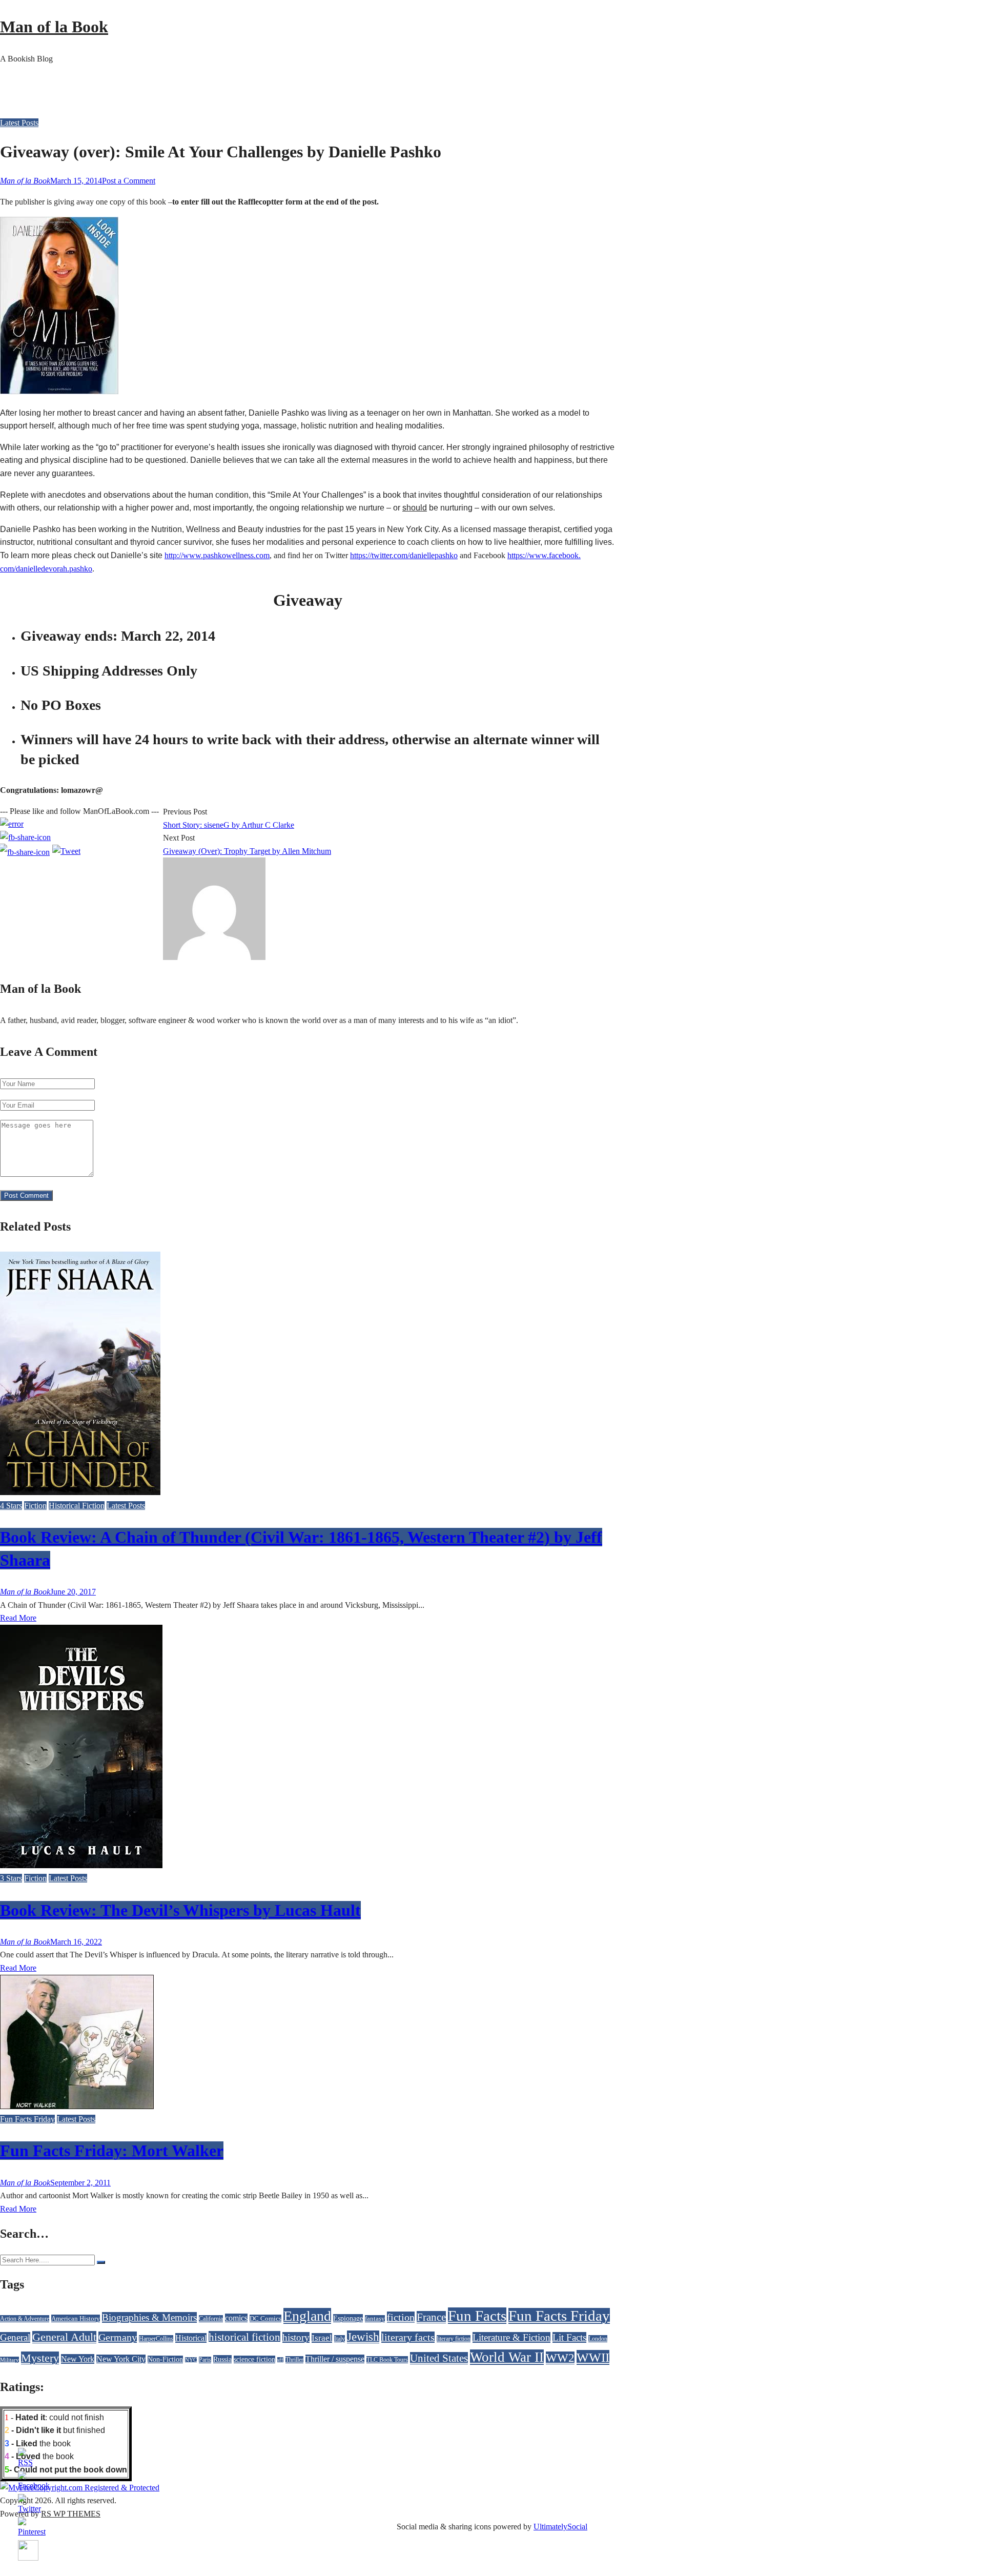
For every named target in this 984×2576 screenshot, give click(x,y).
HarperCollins (156, 2339)
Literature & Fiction (511, 2337)
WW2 (560, 2358)
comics (236, 2318)
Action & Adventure (25, 2319)
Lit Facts (569, 2337)
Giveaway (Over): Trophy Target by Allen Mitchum (247, 851)
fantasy (375, 2319)
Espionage (348, 2318)
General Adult (64, 2337)
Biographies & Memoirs (149, 2317)
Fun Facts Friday (27, 2119)
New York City (121, 2359)
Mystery (40, 2358)
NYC (191, 2360)
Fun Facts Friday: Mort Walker (112, 2151)
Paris (205, 2360)
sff (280, 2360)
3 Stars (11, 1878)
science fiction (254, 2359)
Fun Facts (477, 2316)
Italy (340, 2339)
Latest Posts (19, 123)
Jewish (363, 2337)
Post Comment (26, 1195)
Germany (118, 2337)
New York (78, 2359)
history (296, 2337)
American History (76, 2318)
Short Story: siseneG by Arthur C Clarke (229, 825)
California (211, 2319)
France (431, 2317)
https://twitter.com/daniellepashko (404, 555)
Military (9, 2360)
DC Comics (265, 2318)
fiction (401, 2317)
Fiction (35, 1506)
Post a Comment (129, 181)
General (15, 2337)
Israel (322, 2338)
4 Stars (11, 1506)
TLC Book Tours (387, 2360)
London (598, 2339)
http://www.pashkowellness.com (217, 555)
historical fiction (244, 2337)
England (307, 2316)
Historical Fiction (77, 1506)
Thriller (294, 2360)
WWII (593, 2357)
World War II (507, 2357)
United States (439, 2358)
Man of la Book (54, 27)
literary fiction (454, 2339)
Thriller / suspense (335, 2359)
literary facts (408, 2337)
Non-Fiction (165, 2359)
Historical (191, 2338)
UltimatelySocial (560, 2527)
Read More (18, 1618)
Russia (222, 2359)
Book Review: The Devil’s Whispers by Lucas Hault (180, 1910)
